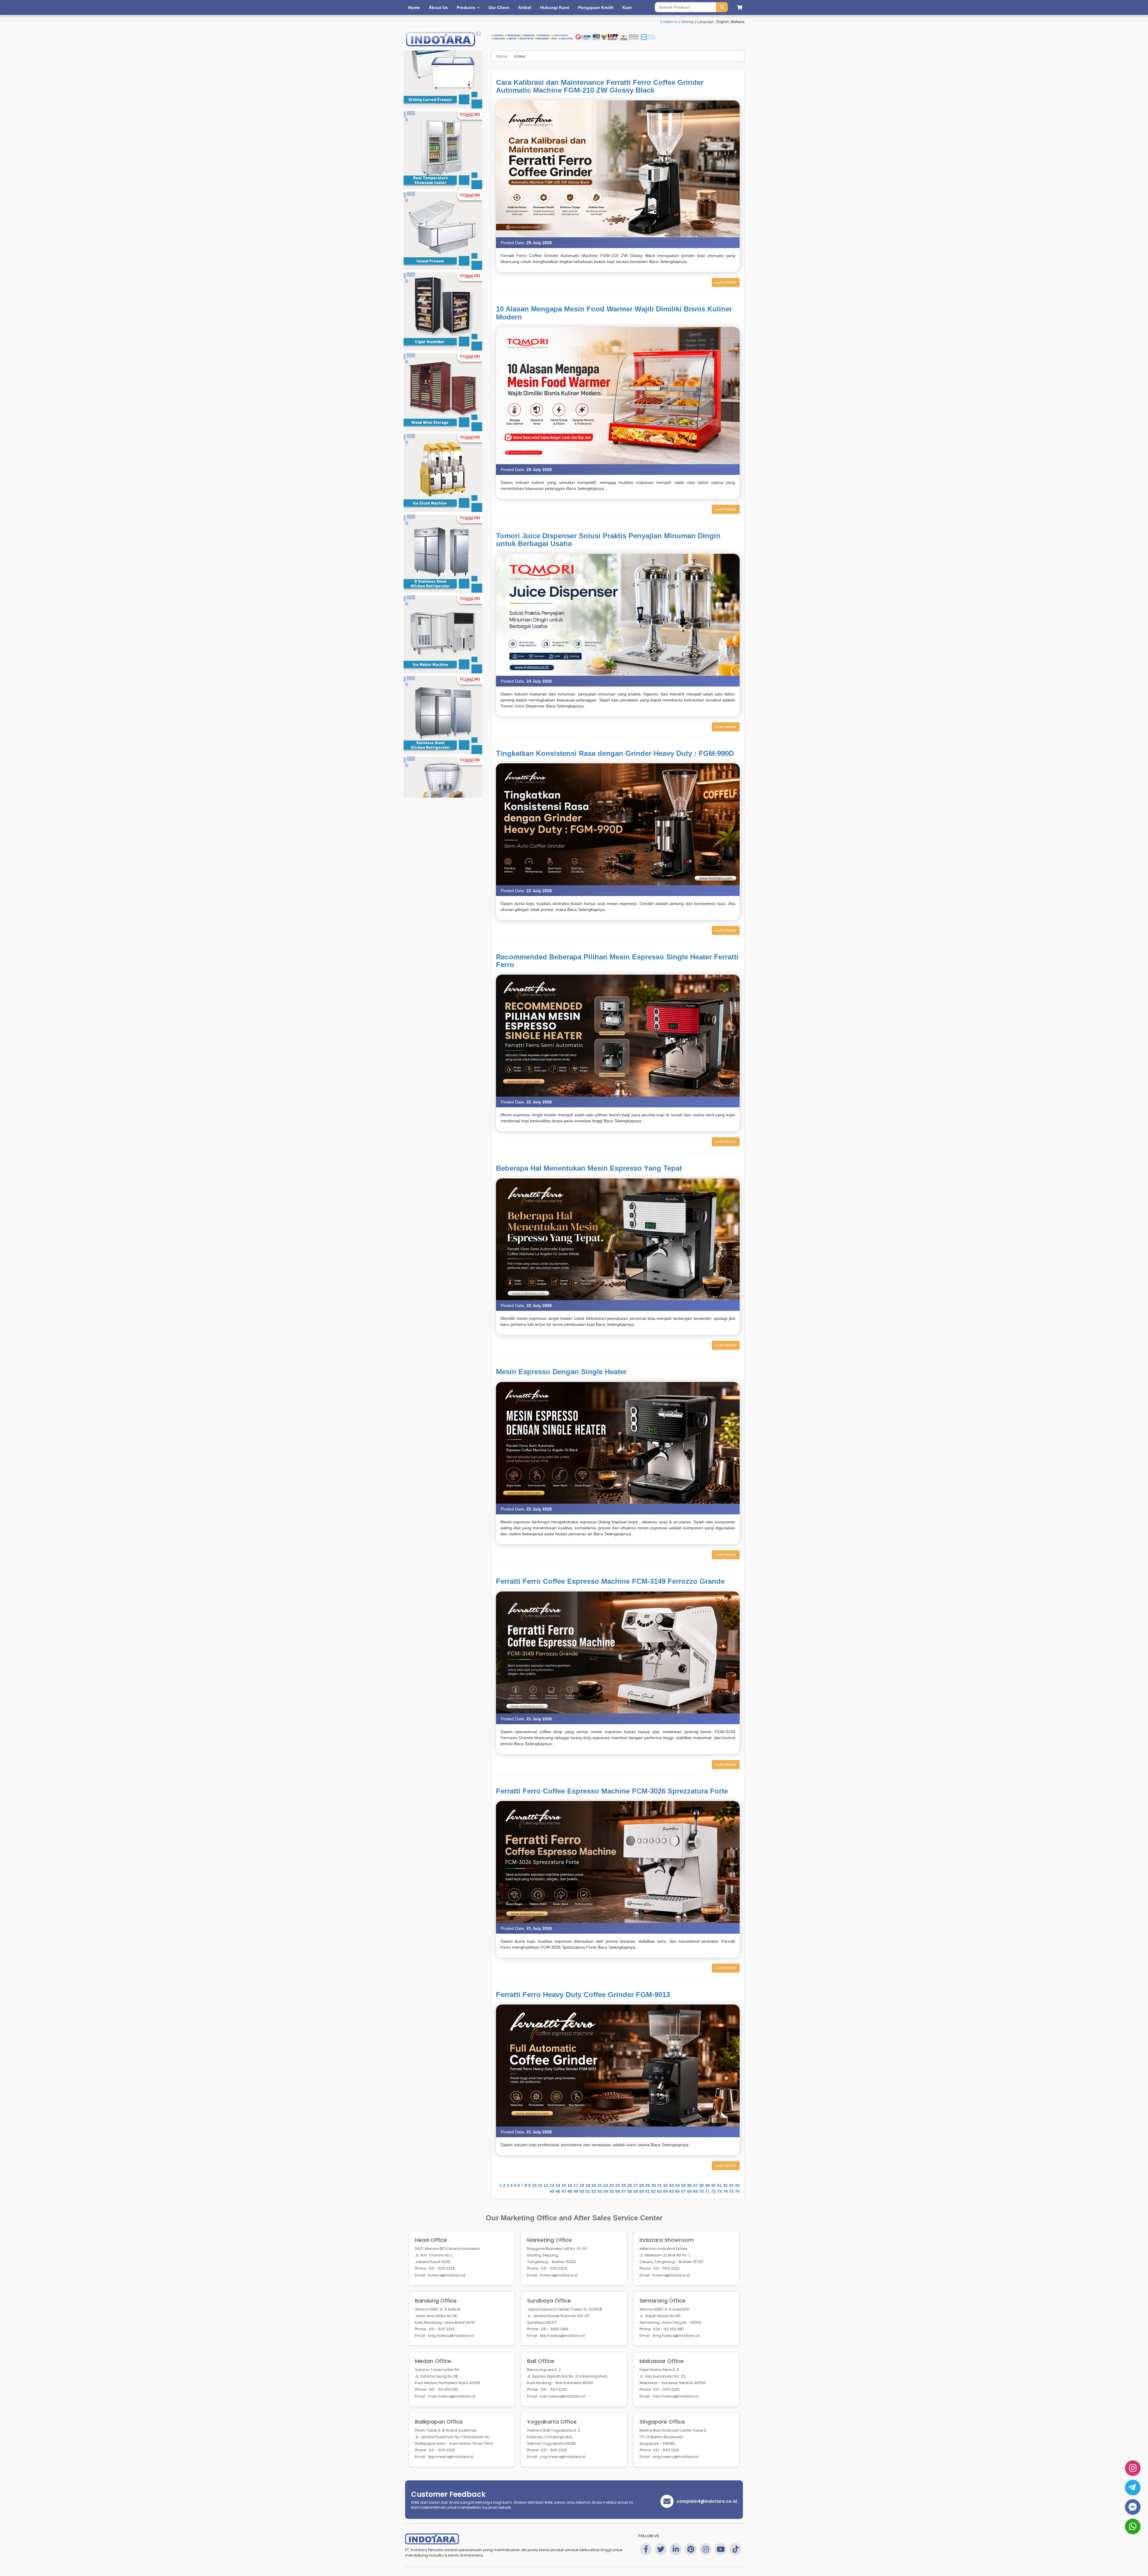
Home (414, 7)
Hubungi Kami (555, 7)
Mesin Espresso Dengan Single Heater (561, 1372)
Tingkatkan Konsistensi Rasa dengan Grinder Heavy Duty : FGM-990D (615, 753)
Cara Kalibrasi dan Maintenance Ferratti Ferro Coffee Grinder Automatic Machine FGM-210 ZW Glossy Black (600, 86)
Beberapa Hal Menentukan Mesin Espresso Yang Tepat (589, 1168)
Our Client (499, 7)
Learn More (725, 282)
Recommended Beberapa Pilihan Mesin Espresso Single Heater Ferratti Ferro (617, 961)
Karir (627, 7)
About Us (438, 7)
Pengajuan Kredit (596, 7)
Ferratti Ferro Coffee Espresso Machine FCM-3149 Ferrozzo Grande (610, 1581)
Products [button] (467, 7)
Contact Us (669, 22)
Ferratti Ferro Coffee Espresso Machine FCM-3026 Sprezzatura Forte (612, 1791)
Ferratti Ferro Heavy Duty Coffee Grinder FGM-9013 (583, 1995)
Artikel (525, 7)
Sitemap (687, 22)
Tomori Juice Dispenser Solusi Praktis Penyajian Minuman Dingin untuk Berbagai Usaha (608, 540)
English (722, 22)
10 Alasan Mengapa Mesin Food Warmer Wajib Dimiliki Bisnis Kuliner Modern (614, 313)
